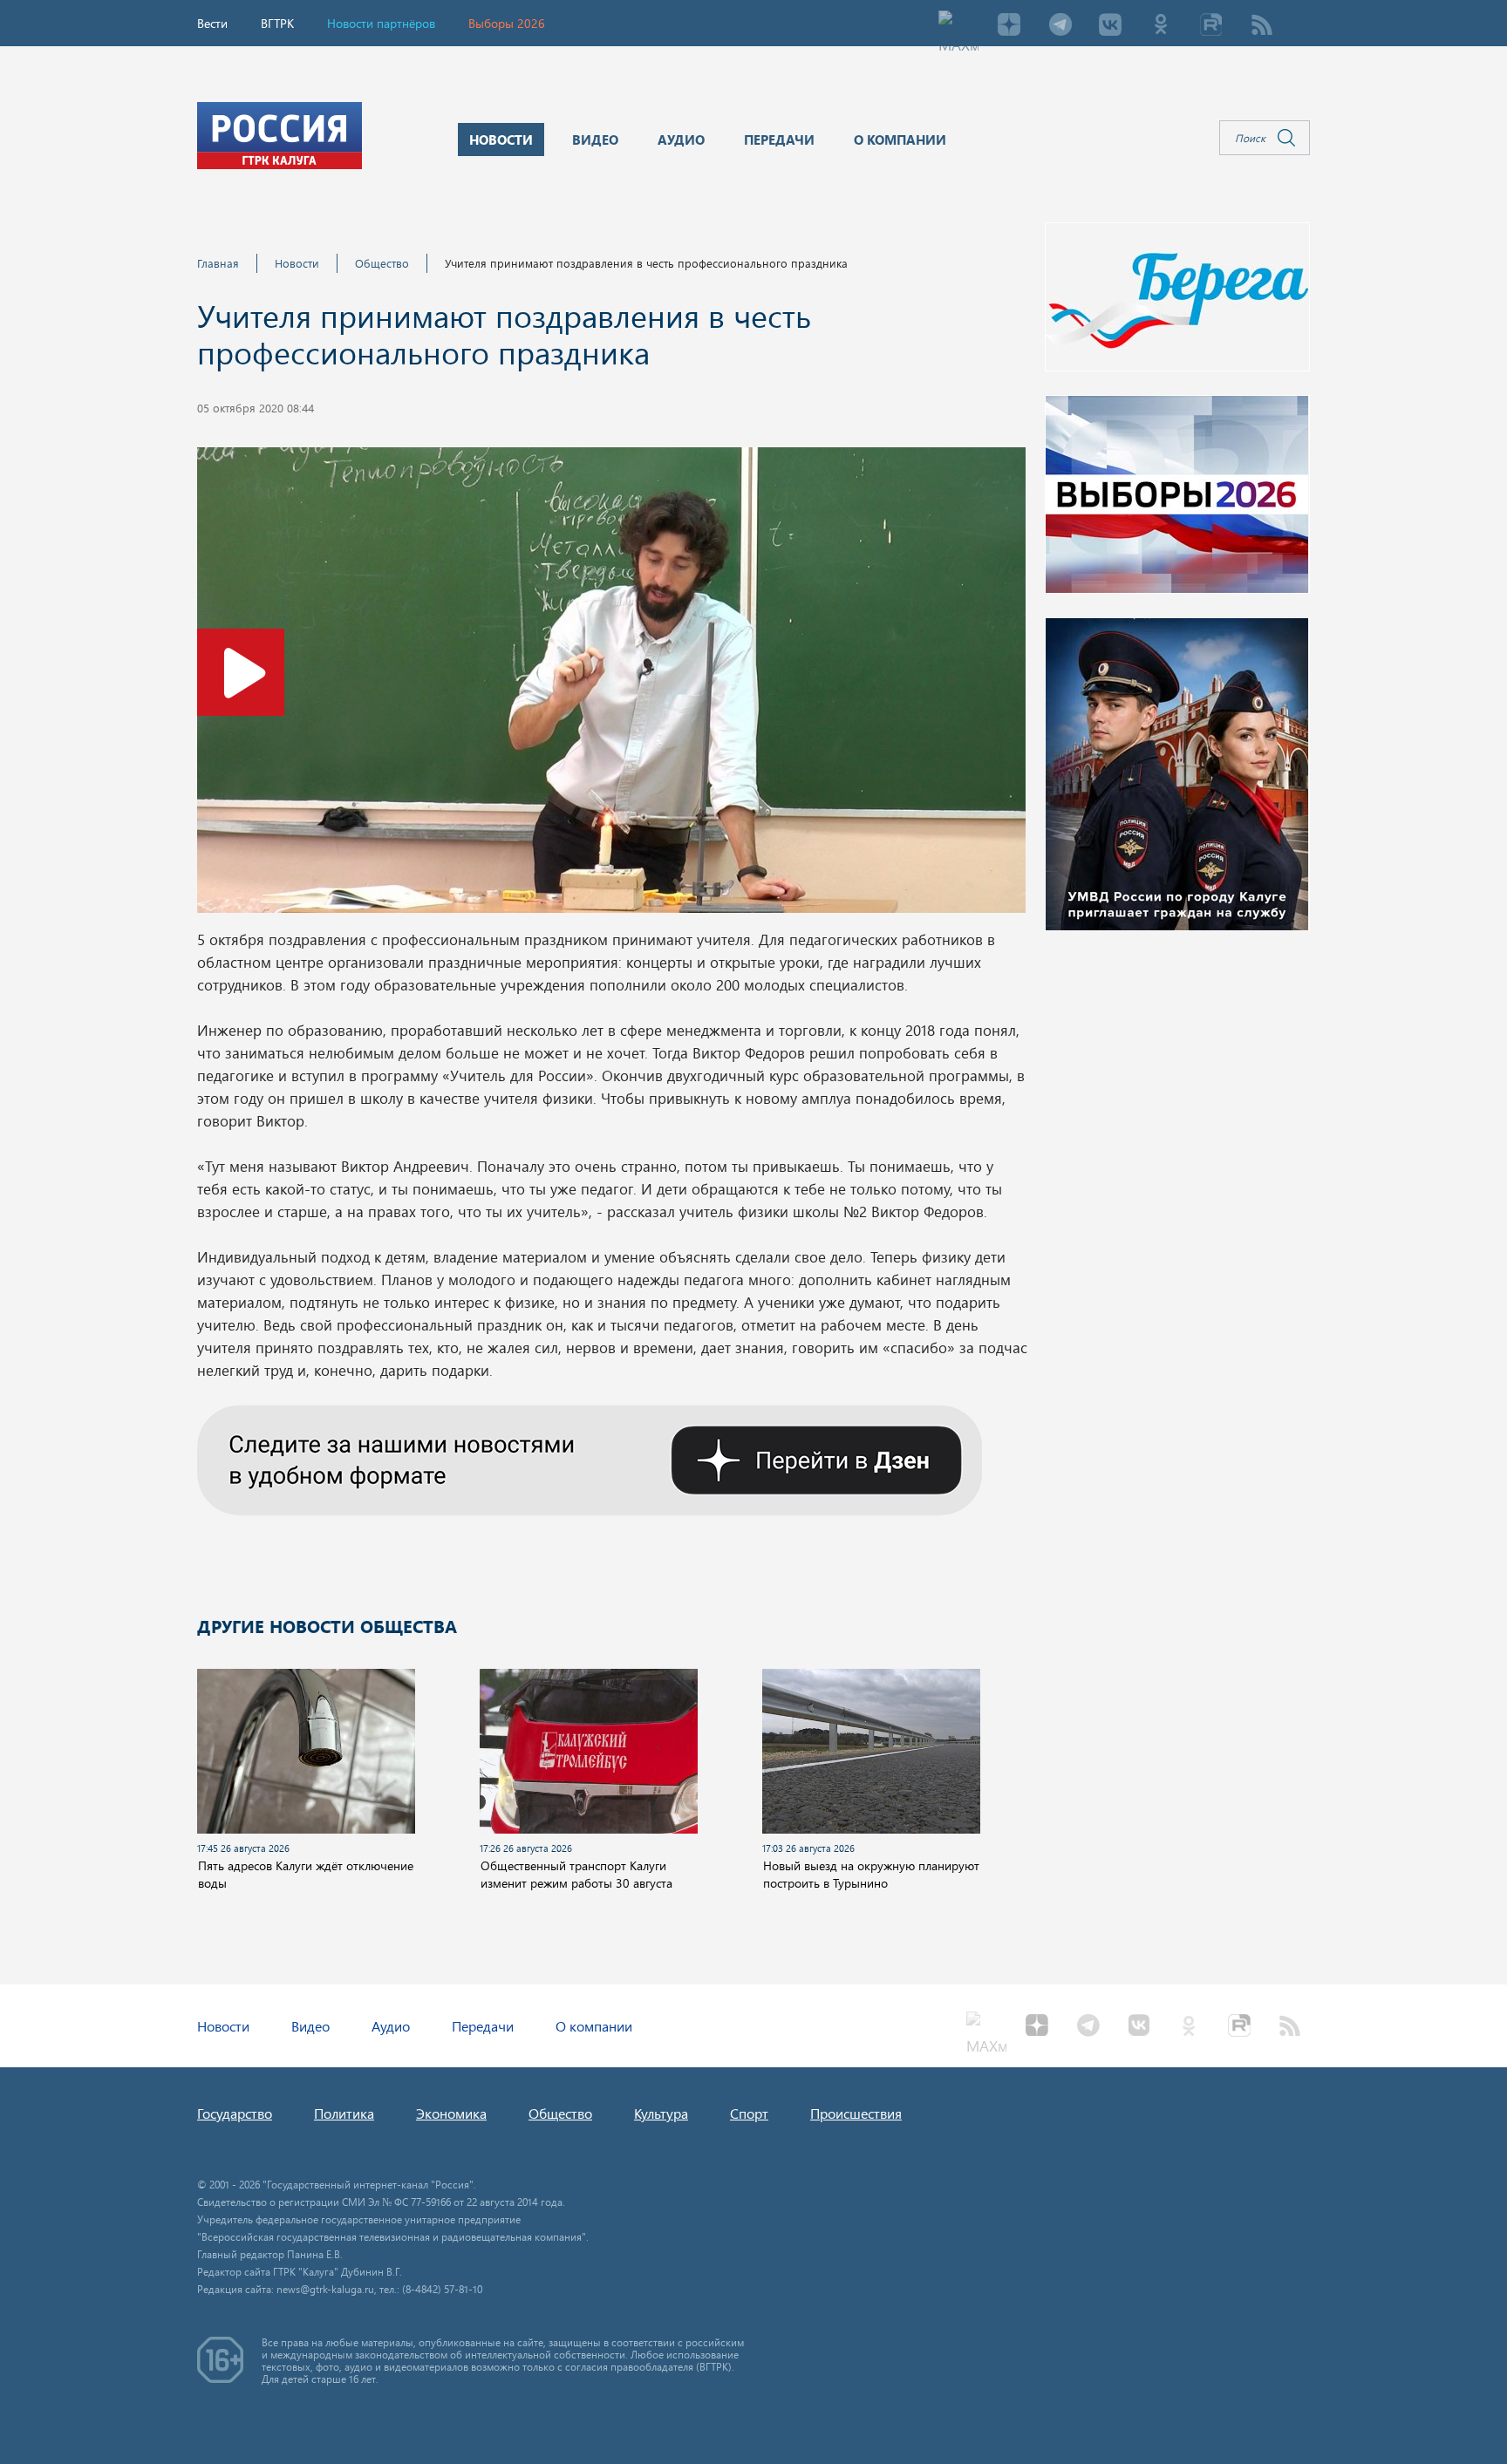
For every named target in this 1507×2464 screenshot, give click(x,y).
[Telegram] (1060, 26)
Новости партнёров (381, 23)
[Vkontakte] (1110, 26)
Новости (297, 263)
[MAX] (958, 26)
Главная (218, 263)
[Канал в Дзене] (590, 1458)
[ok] (1161, 26)
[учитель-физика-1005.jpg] (611, 685)
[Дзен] (1009, 26)
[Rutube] (1211, 26)
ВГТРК (277, 23)
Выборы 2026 (507, 23)
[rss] (1262, 26)
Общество (382, 263)
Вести (212, 23)
